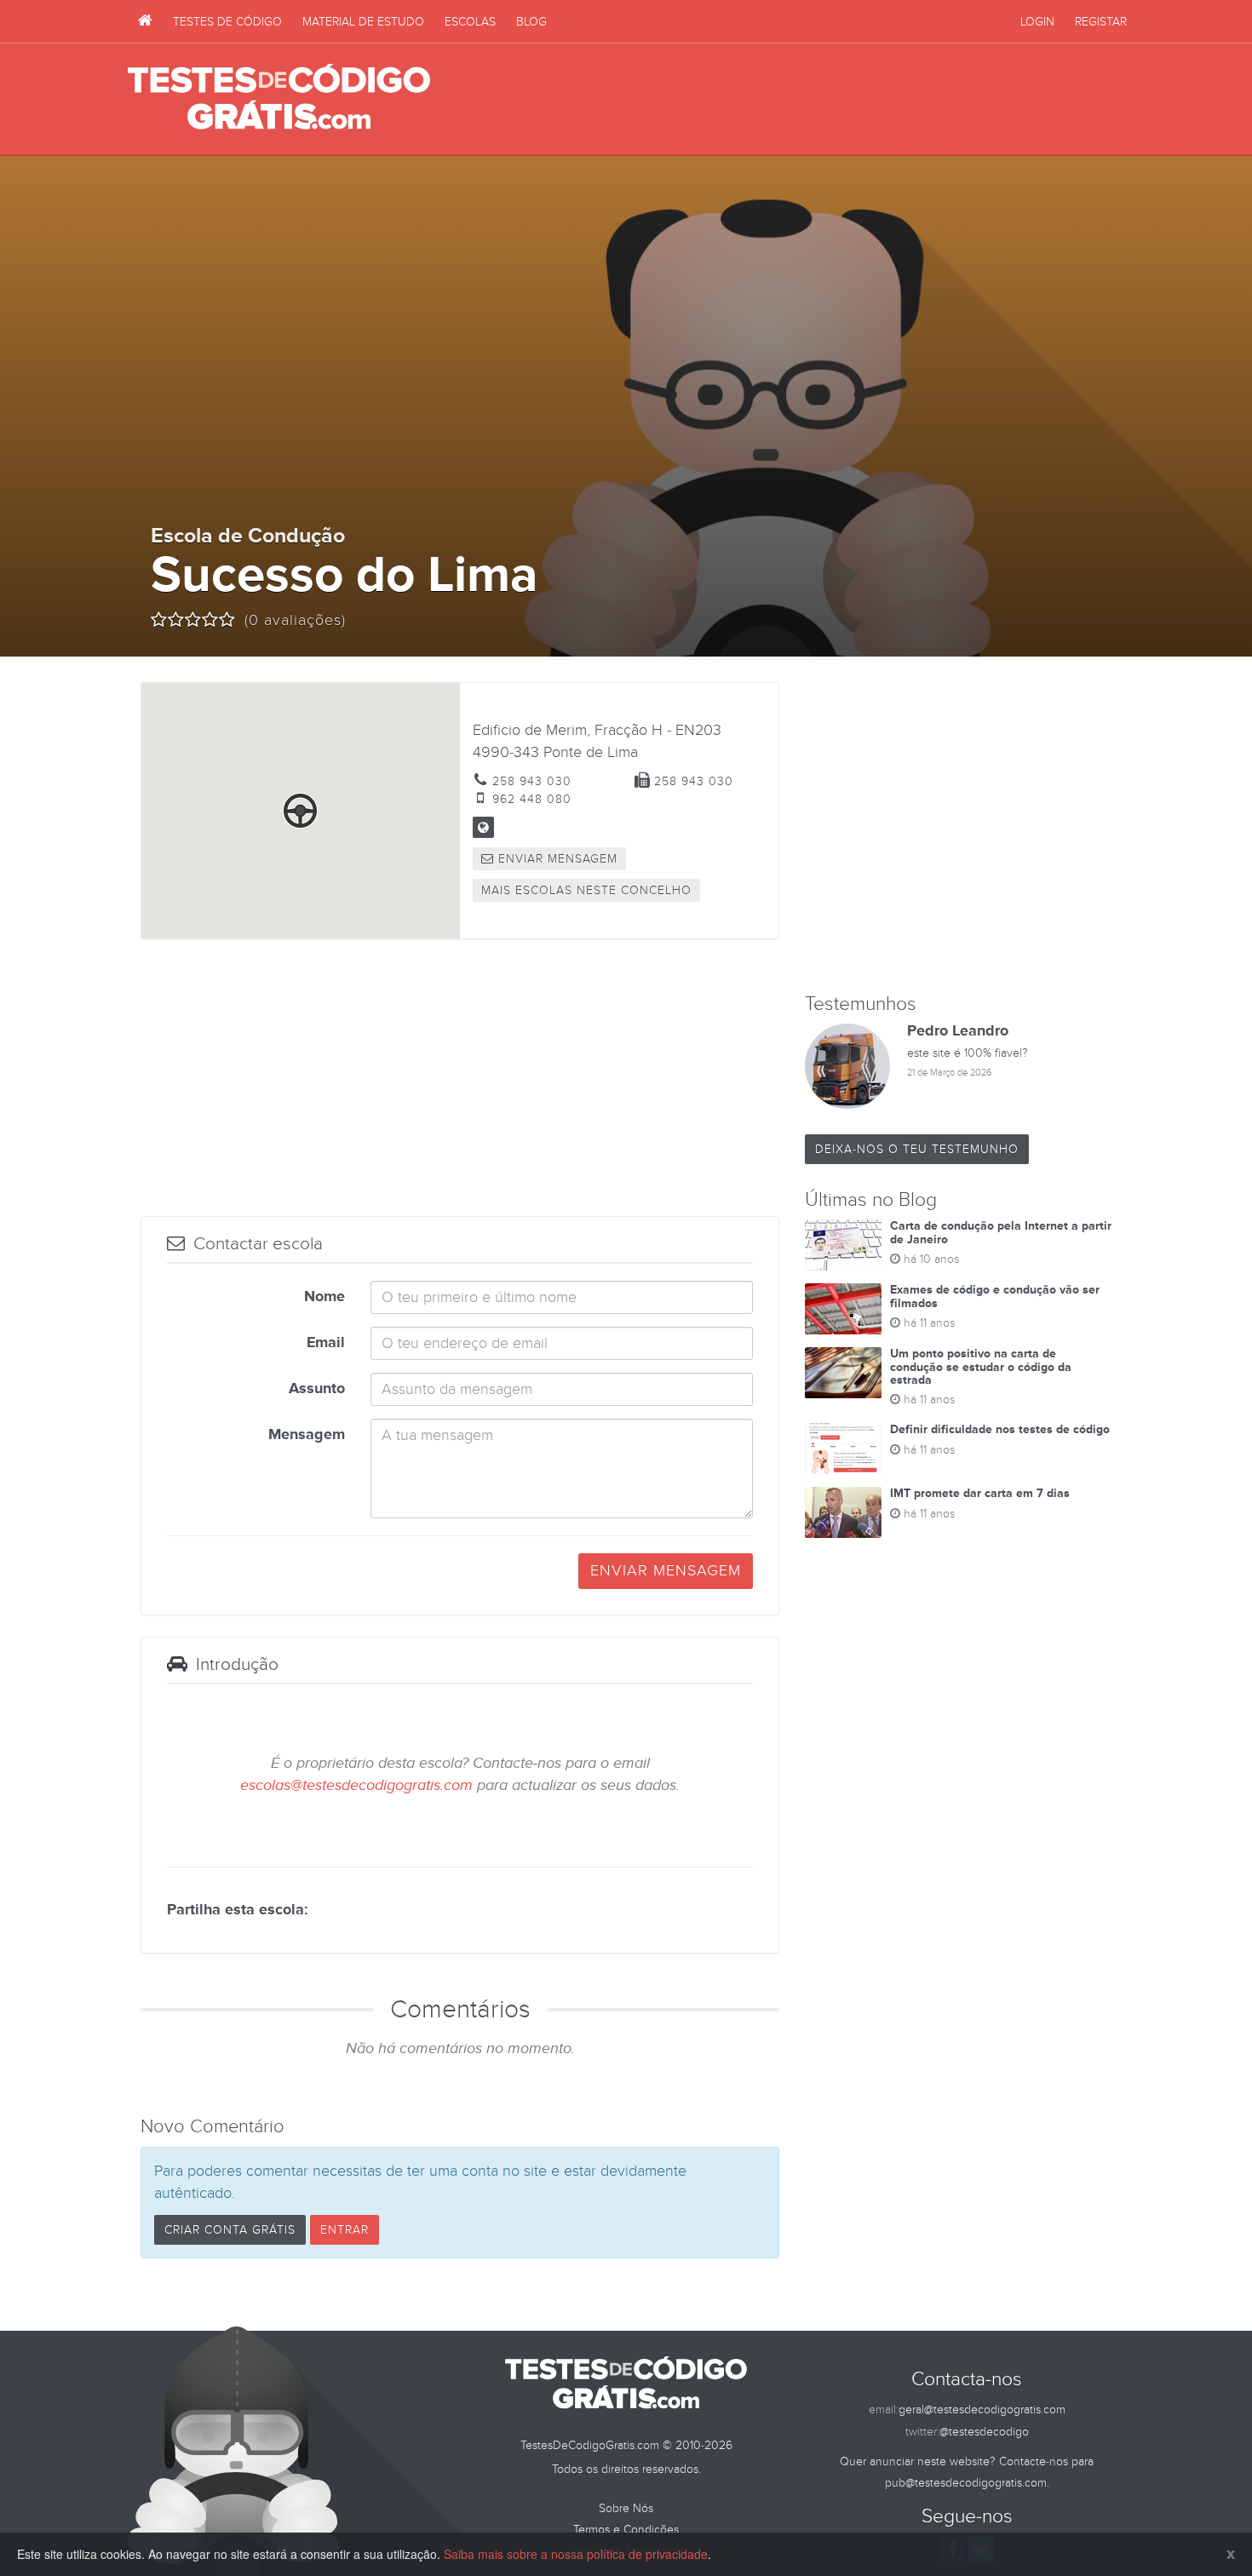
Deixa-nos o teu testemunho (917, 1149)
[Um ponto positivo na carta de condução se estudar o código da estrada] (843, 1373)
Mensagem (307, 1435)
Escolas (470, 22)
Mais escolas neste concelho (586, 890)
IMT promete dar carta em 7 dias (980, 1493)
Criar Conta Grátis (230, 2230)
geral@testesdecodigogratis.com (982, 2410)
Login (1037, 22)
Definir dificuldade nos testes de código (1000, 1429)
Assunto (317, 1389)
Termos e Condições (626, 2530)
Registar (1101, 22)
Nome (324, 1297)
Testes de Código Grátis (279, 98)
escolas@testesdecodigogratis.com (356, 1785)
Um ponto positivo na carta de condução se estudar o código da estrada (981, 1367)
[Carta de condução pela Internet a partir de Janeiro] (843, 1245)
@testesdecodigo (984, 2432)
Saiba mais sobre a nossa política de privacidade (576, 2554)
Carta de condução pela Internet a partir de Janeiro (1001, 1232)
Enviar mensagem (556, 859)
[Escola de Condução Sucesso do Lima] (483, 827)
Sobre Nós (626, 2508)
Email (326, 1343)
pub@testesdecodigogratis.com (966, 2483)
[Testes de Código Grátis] (145, 21)
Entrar (345, 2230)
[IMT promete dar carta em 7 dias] (843, 1512)
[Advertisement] (814, 100)
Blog (531, 22)
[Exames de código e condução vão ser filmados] (843, 1309)
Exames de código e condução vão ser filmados (995, 1296)
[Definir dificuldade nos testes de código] (843, 1449)
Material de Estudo (363, 22)
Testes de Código (227, 22)
